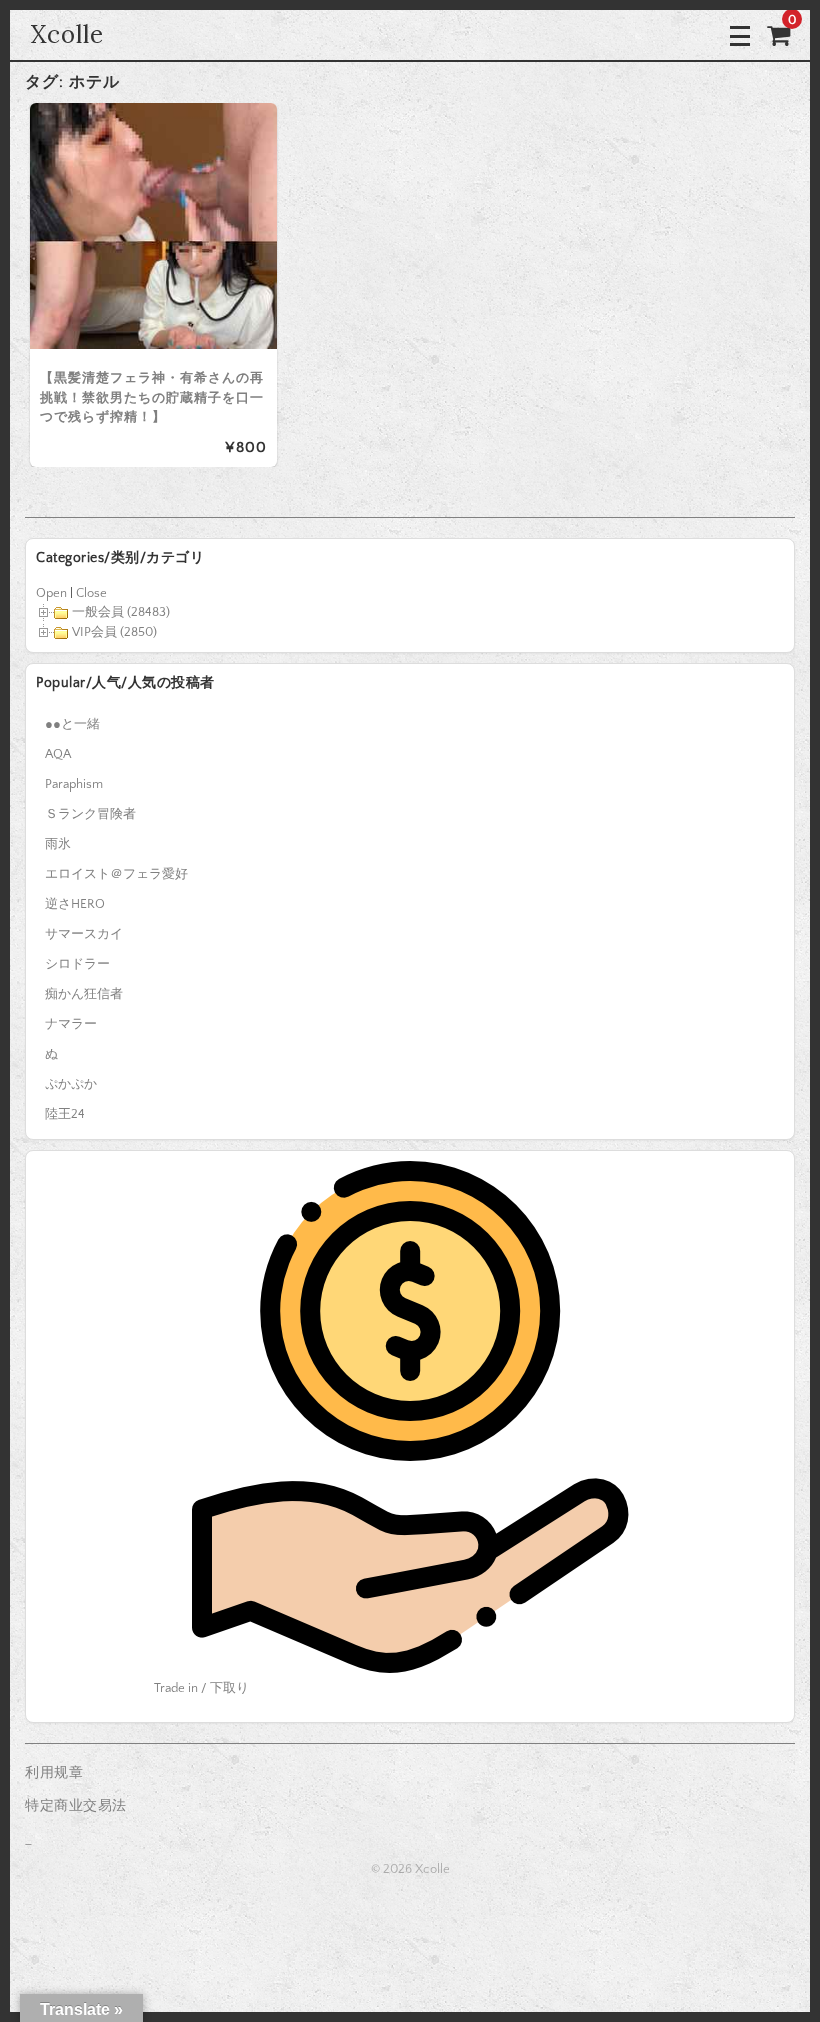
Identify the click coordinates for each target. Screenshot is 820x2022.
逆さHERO (75, 904)
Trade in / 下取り (201, 1688)
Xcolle (67, 34)
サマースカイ (84, 934)
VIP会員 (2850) (114, 632)
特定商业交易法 (76, 1806)
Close (91, 593)
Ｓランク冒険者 (90, 814)
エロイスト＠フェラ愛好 (116, 874)
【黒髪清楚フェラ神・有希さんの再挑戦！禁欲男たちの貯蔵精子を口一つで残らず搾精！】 (152, 397)
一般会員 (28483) (121, 612)
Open (51, 593)
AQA (58, 754)
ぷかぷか (71, 1084)
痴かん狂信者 (84, 994)
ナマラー (71, 1024)
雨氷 (58, 844)
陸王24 (65, 1114)
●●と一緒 (72, 724)
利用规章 (54, 1773)
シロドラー (77, 964)
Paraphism (74, 784)
